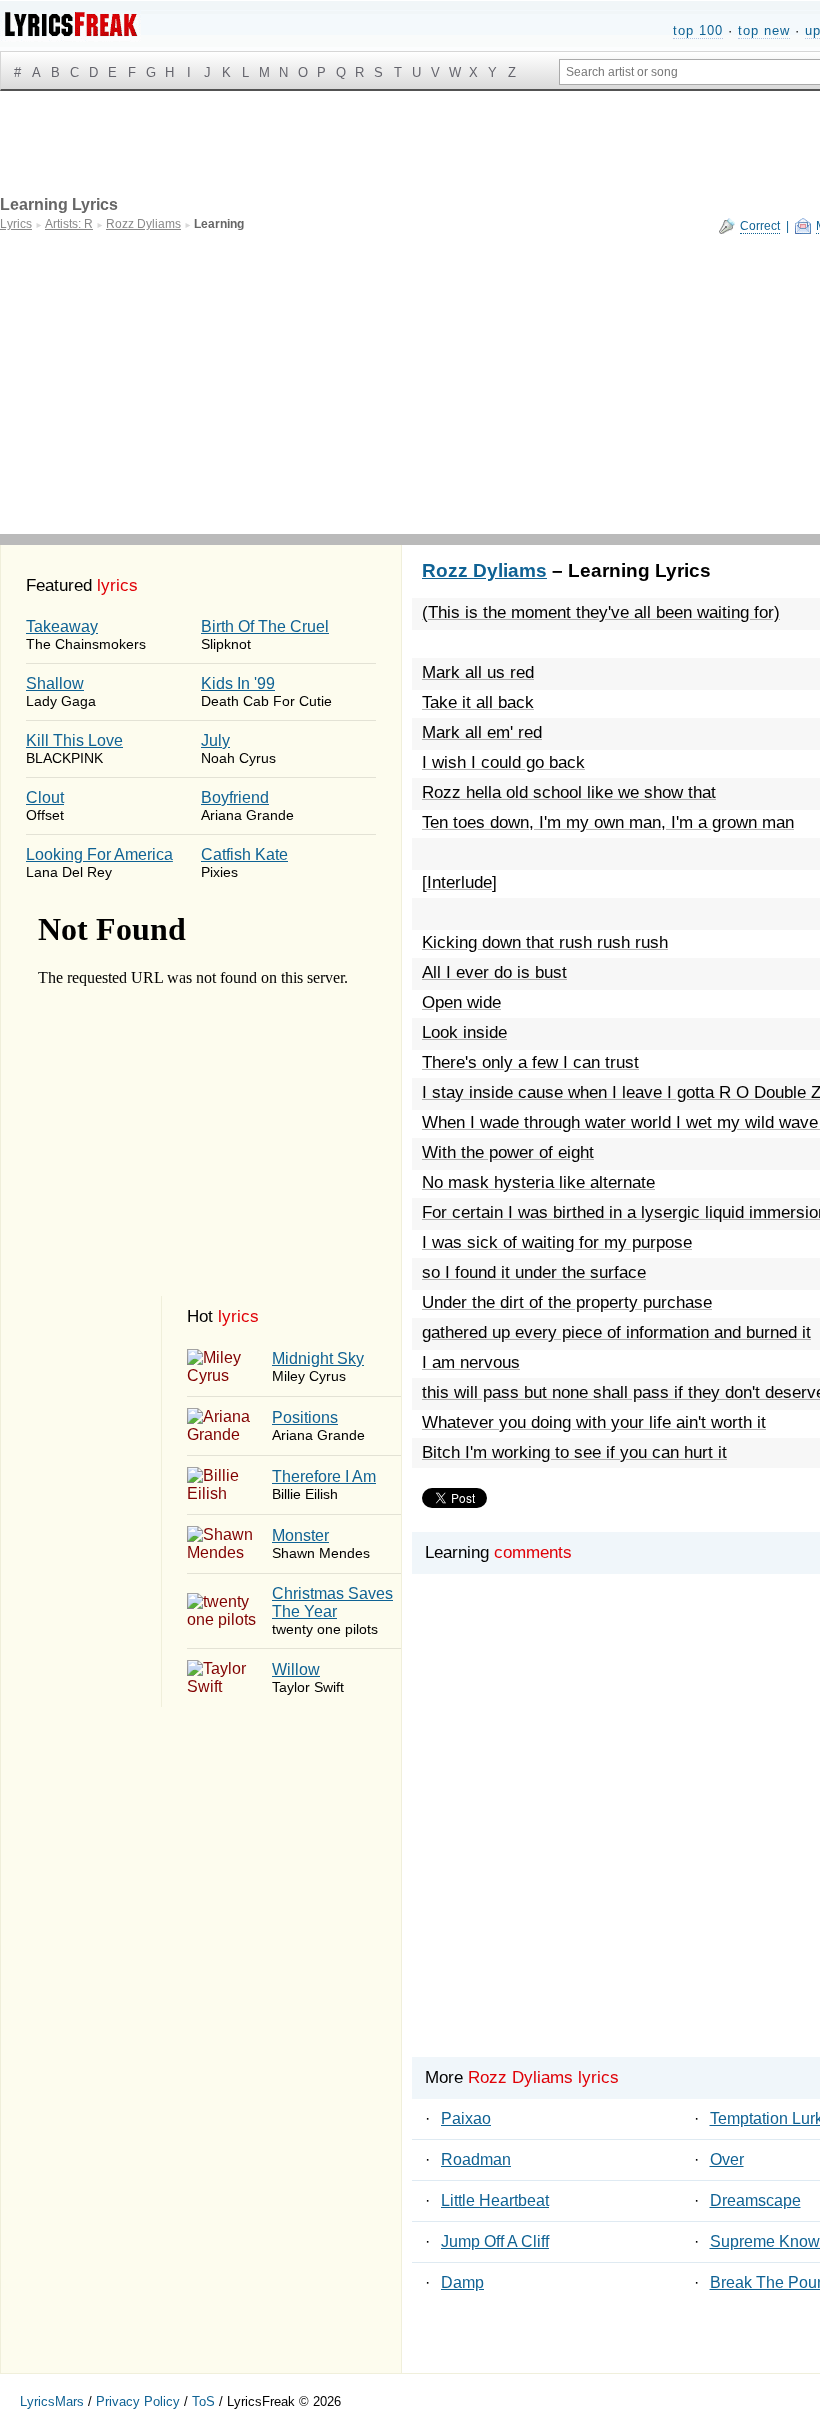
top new (764, 30)
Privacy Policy (138, 2401)
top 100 (698, 30)
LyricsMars (52, 2401)
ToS (203, 2401)
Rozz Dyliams (484, 570)
